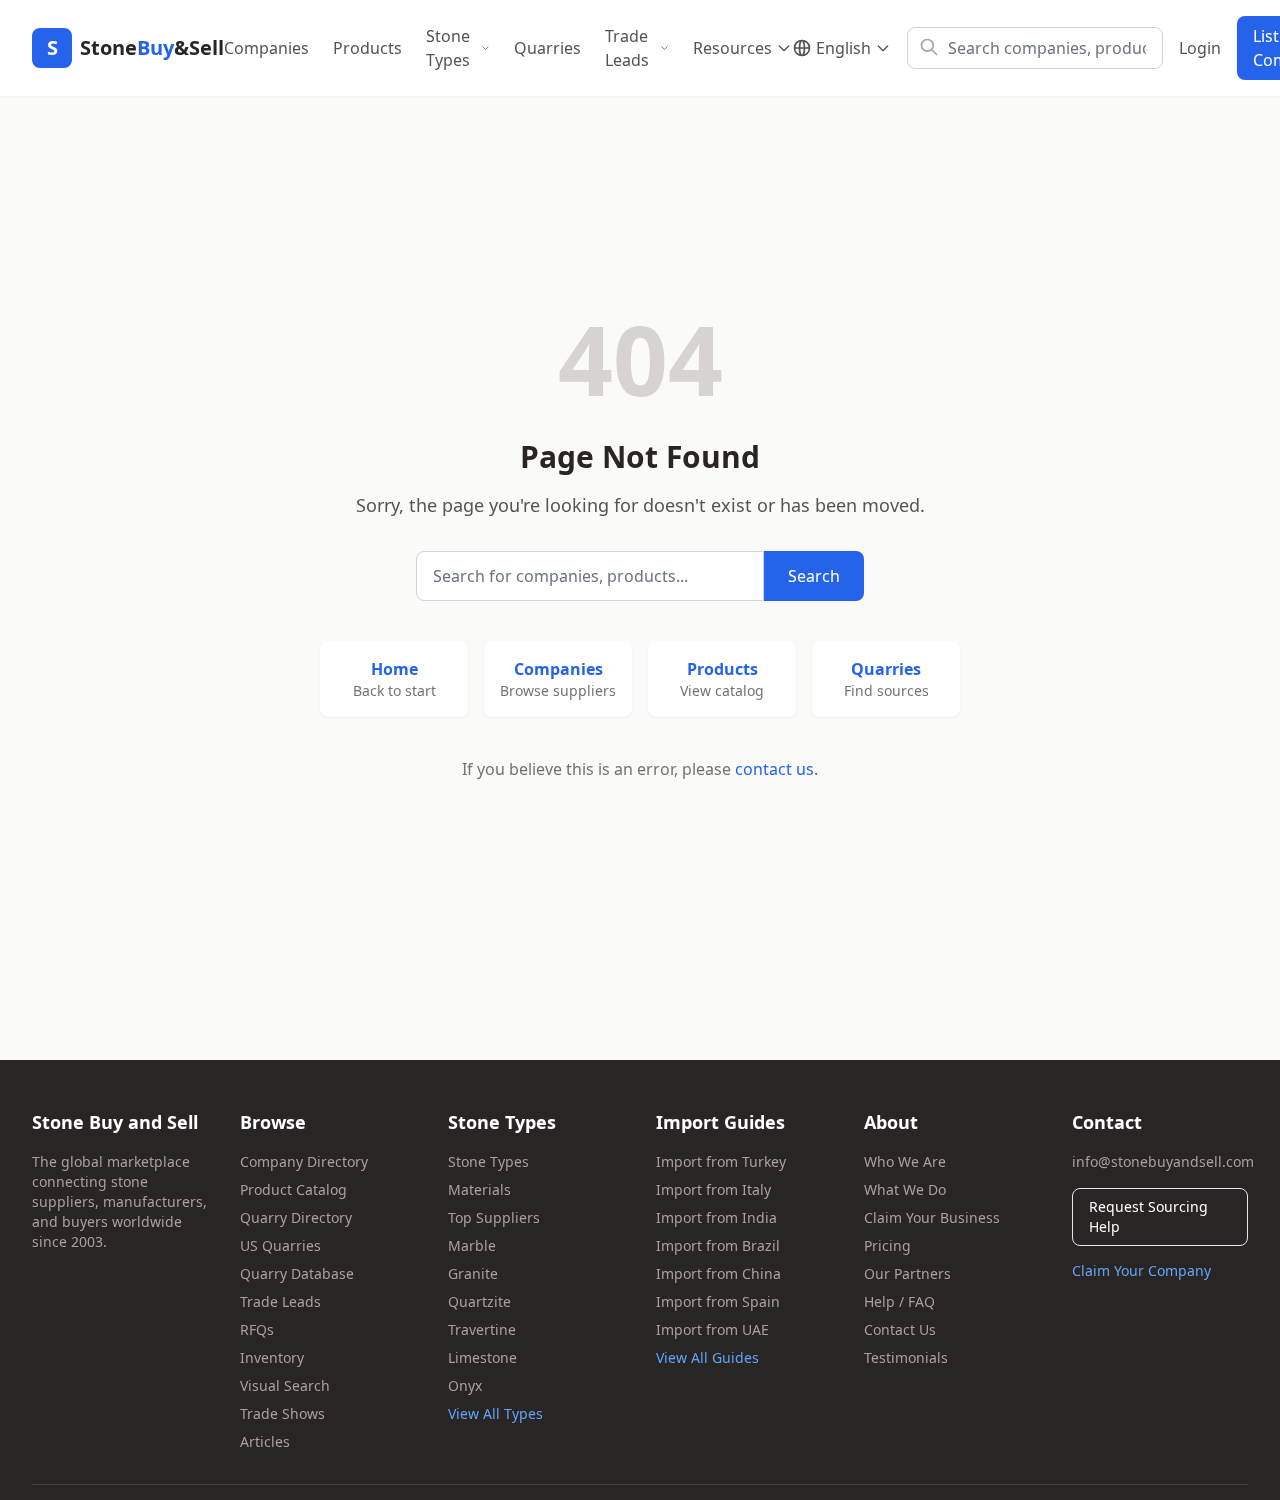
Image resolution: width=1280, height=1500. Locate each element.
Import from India (716, 1217)
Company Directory (304, 1161)
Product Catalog (293, 1189)
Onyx (465, 1385)
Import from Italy (713, 1189)
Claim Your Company (1141, 1270)
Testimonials (906, 1357)
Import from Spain (718, 1301)
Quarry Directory (296, 1217)
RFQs (257, 1329)
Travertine (482, 1329)
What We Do (905, 1189)
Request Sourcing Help (1148, 1216)
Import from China (718, 1273)
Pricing (887, 1245)
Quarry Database (297, 1273)
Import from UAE (712, 1329)
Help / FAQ (899, 1301)
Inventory (272, 1357)
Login (1200, 48)
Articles (265, 1441)
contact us (774, 769)
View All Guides (707, 1357)
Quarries (547, 48)
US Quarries (280, 1245)
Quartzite (479, 1301)
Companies (266, 48)
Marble (472, 1245)
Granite (473, 1273)
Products (367, 48)
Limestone (482, 1357)
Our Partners (907, 1273)
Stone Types (448, 48)
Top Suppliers (494, 1217)
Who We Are (905, 1161)
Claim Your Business (932, 1217)
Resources (732, 48)
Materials (479, 1189)
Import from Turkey (721, 1161)
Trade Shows (282, 1413)
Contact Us (900, 1329)
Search (814, 576)
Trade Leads (627, 48)
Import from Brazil (718, 1245)
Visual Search (285, 1385)
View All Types (495, 1413)
